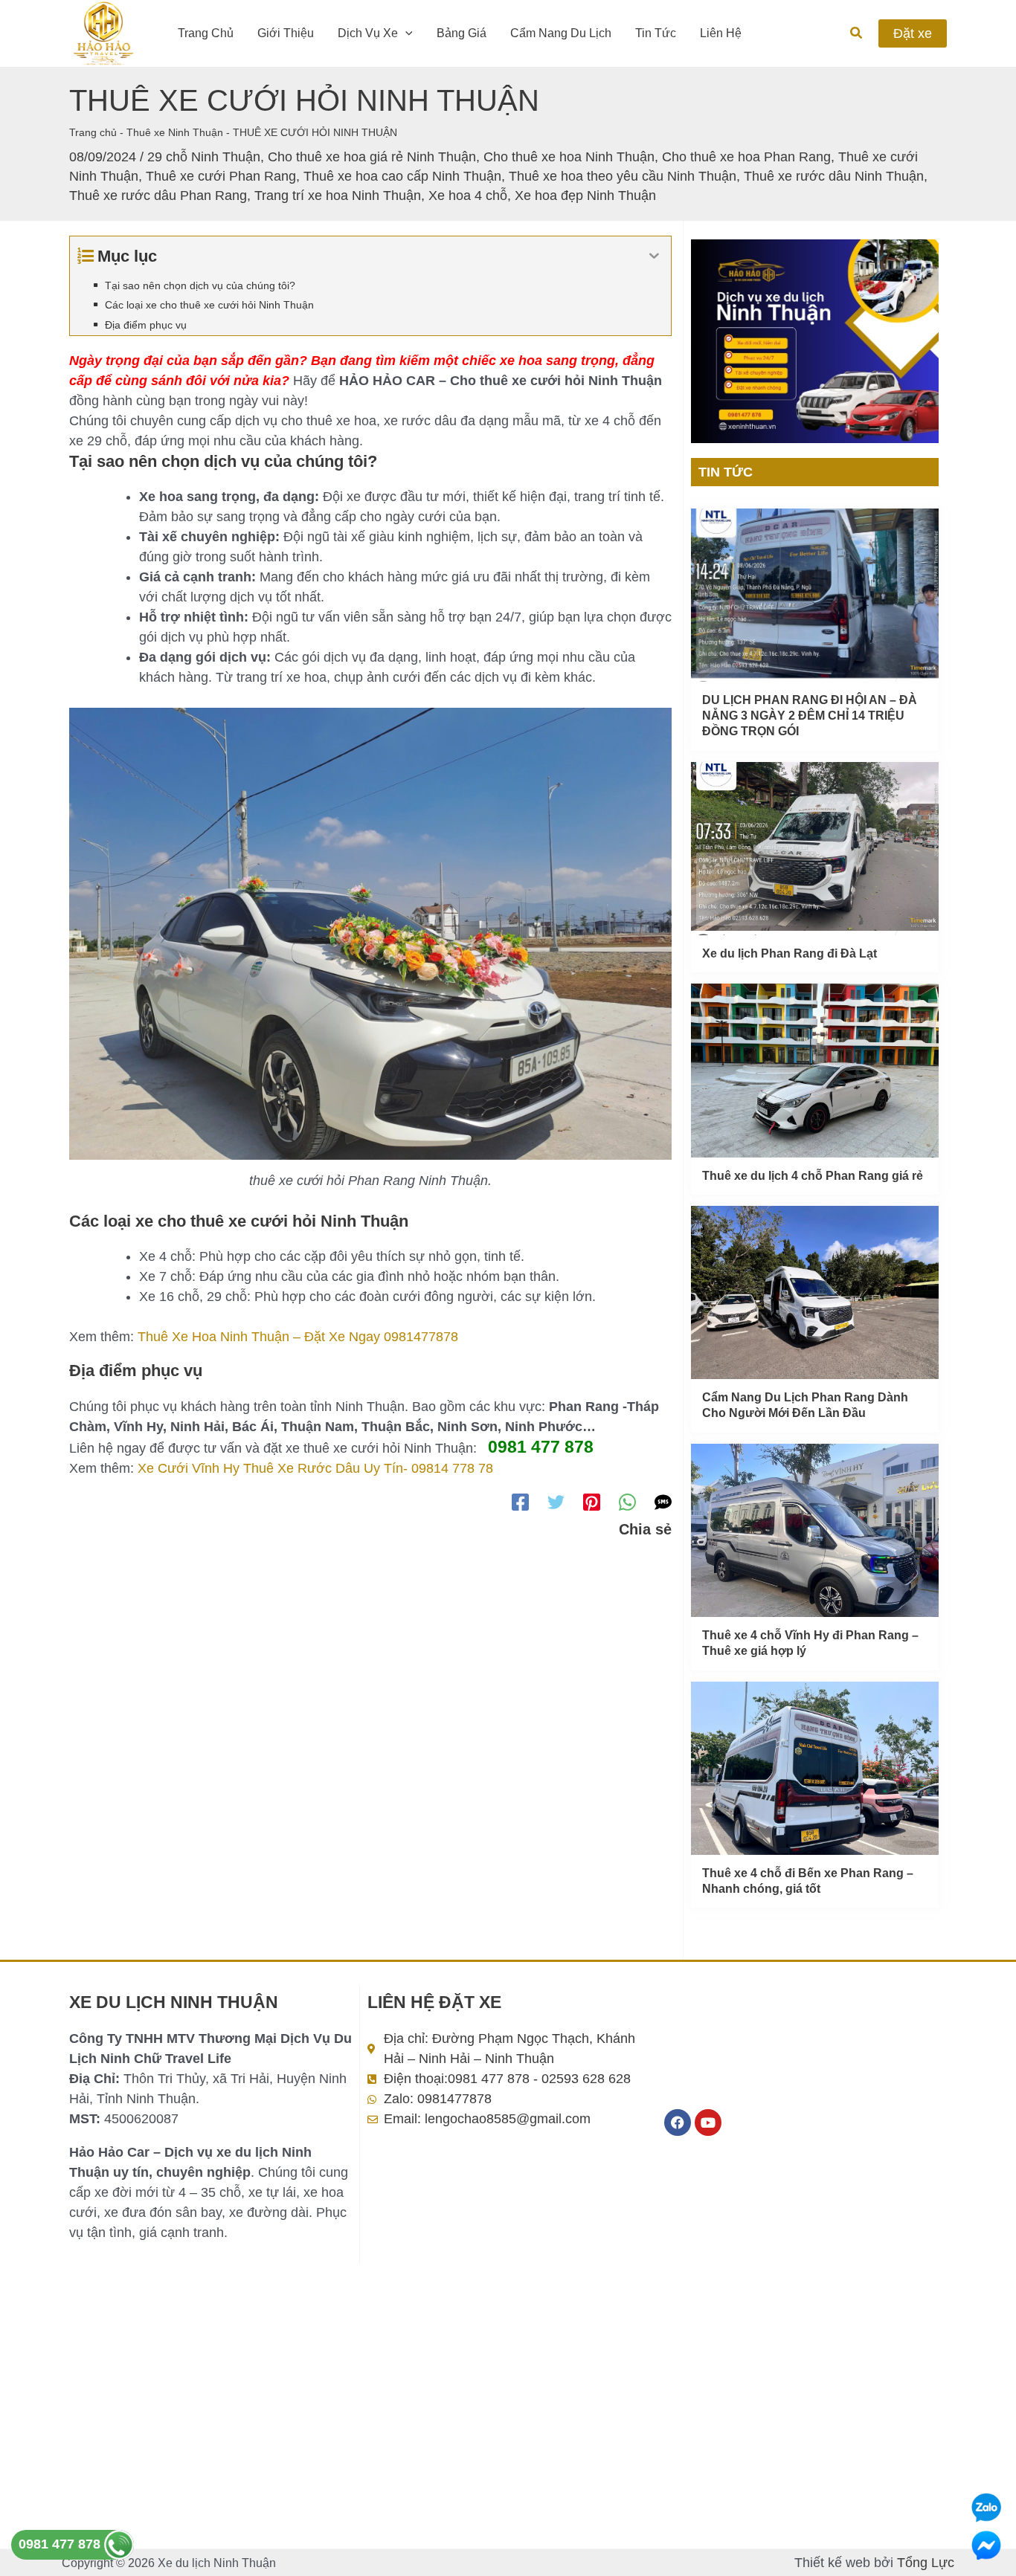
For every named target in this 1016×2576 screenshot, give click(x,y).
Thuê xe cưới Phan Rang (221, 176)
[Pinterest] (592, 1502)
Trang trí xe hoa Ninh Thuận (338, 196)
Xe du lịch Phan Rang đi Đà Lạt (790, 953)
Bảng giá (462, 33)
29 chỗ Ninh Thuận (204, 157)
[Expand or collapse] (654, 256)
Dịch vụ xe (368, 33)
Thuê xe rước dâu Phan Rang (158, 196)
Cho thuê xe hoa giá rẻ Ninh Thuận (372, 157)
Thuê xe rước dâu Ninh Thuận (834, 176)
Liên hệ (721, 33)
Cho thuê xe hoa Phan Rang (746, 157)
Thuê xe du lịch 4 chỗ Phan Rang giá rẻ (813, 1176)
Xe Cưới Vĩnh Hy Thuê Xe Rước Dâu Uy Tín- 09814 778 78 (315, 1468)
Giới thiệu (286, 33)
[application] (405, 33)
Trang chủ (206, 33)
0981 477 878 (61, 2544)
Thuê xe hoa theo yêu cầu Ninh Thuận (623, 176)
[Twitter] (556, 1502)
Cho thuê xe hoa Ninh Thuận (569, 157)
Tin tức (656, 33)
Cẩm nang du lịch (561, 33)
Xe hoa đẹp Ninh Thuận (585, 196)
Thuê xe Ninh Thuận (175, 132)
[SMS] (663, 1502)
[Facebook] (520, 1502)
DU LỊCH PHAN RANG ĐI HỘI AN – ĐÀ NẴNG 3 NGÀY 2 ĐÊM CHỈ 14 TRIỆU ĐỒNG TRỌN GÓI (810, 716)
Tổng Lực (926, 2563)
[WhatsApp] (627, 1502)
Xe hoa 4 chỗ (468, 196)
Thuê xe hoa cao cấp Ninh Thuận (402, 176)
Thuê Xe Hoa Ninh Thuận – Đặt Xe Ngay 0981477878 (298, 1337)
